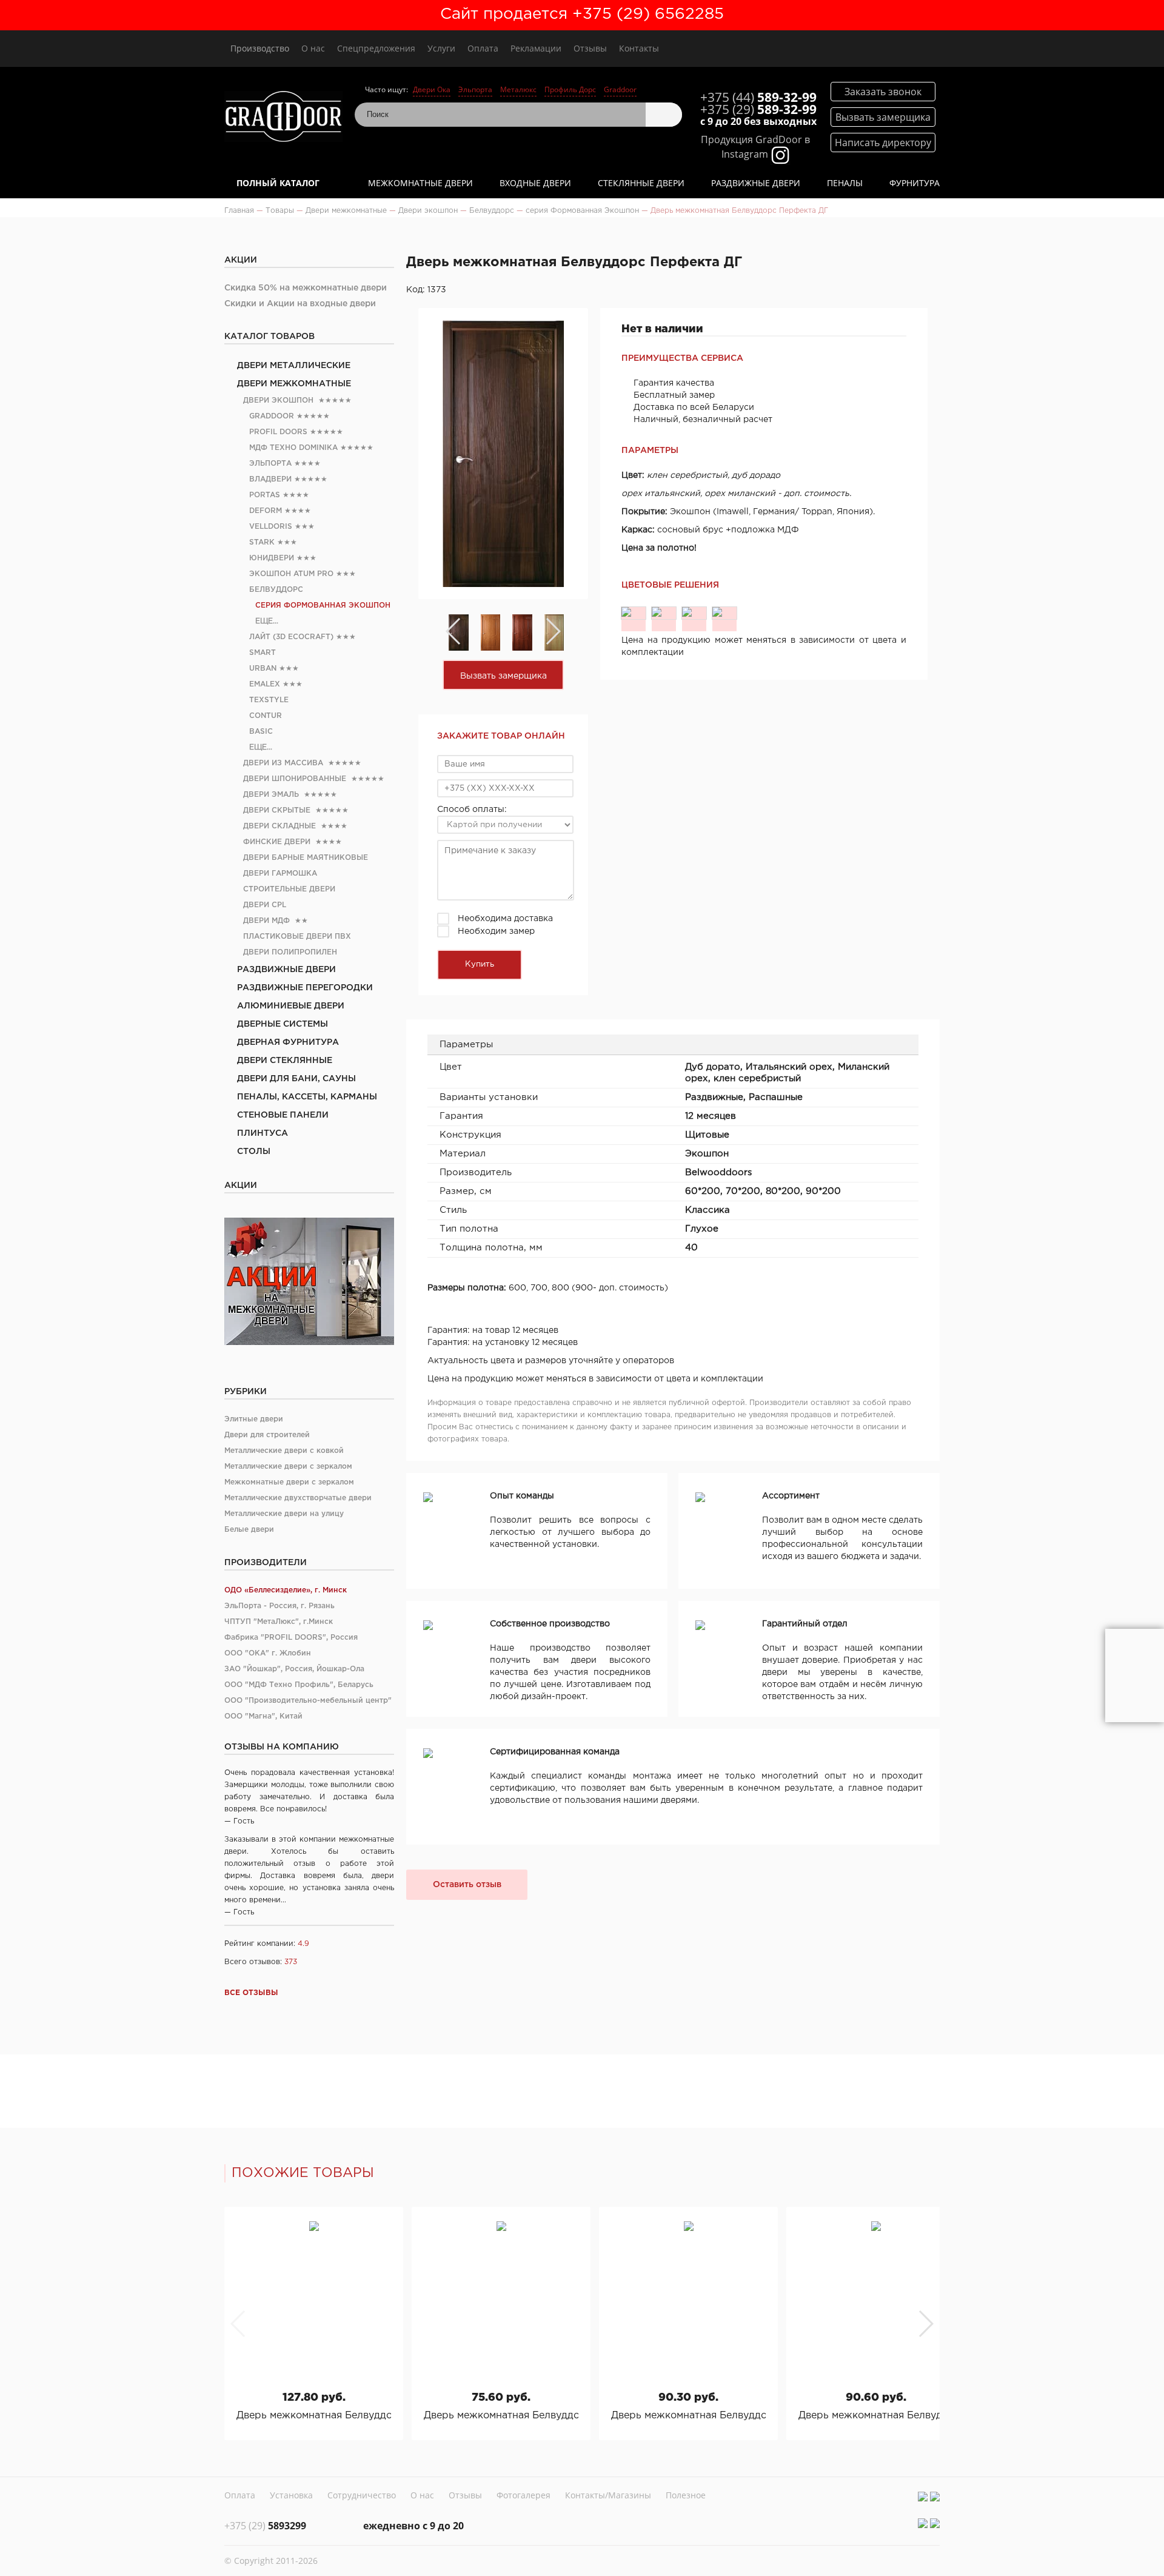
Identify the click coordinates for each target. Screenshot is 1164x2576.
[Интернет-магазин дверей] (283, 118)
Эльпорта (475, 89)
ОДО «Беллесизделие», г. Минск (286, 1590)
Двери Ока (432, 89)
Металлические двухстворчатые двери (298, 1498)
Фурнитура (915, 183)
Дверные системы (283, 1024)
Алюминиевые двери (291, 1006)
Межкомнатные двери (420, 183)
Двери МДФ (266, 921)
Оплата (483, 48)
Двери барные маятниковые (306, 858)
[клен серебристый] (724, 613)
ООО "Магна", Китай (263, 1716)
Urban (263, 669)
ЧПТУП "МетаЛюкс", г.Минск (279, 1622)
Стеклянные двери (641, 183)
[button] (925, 2324)
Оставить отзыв (467, 1885)
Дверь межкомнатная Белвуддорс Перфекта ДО (314, 2416)
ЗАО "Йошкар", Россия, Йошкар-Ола (294, 1669)
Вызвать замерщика (503, 676)
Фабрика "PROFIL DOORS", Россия (291, 1638)
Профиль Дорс (570, 89)
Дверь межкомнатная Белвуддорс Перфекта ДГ (501, 2416)
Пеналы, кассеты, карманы (307, 1097)
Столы (254, 1152)
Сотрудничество (362, 2495)
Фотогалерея (523, 2495)
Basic (261, 732)
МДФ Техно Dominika (293, 448)
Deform (266, 511)
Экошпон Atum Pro (291, 574)
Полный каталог (278, 183)
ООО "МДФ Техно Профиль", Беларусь (299, 1685)
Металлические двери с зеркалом (288, 1467)
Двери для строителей (267, 1435)
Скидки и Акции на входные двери (300, 304)
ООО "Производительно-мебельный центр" (308, 1701)
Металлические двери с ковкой (284, 1451)
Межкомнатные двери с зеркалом (289, 1482)
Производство (260, 48)
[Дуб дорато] (634, 613)
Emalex (265, 684)
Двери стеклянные (285, 1061)
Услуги (441, 48)
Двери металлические (294, 366)
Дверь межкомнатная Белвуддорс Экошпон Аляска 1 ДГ (876, 2416)
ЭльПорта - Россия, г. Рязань (279, 1606)
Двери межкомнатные (294, 384)
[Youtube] (935, 2497)
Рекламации (536, 48)
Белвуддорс (276, 590)
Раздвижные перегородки (305, 988)
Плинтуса (263, 1133)
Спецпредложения (376, 48)
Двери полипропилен (290, 952)
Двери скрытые (277, 810)
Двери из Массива (283, 763)
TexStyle (269, 700)
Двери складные (279, 826)
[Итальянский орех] (664, 613)
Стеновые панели (283, 1115)
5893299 (265, 2526)
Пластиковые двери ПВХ (297, 937)
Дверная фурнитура (288, 1042)
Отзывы (590, 48)
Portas (265, 495)
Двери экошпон (278, 401)
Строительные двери (289, 889)
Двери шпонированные (295, 779)
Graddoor (620, 89)
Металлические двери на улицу (284, 1514)
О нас (313, 48)
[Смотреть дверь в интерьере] (1135, 1675)
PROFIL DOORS (278, 432)
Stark (262, 542)
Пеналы (845, 183)
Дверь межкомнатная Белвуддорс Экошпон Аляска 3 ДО (688, 2416)
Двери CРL (265, 905)
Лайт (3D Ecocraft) (291, 637)
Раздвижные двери (756, 183)
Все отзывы (251, 1993)
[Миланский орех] (694, 613)
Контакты (639, 48)
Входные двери (535, 183)
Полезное (686, 2495)
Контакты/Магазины (608, 2495)
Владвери (270, 479)
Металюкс (518, 89)
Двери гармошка (280, 874)
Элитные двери (254, 1419)
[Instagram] (923, 2497)
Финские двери (277, 842)
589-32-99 (758, 97)
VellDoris (271, 527)
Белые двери (249, 1530)
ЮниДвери (272, 558)
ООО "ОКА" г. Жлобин (268, 1653)
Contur (266, 716)
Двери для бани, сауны (296, 1079)
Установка (291, 2495)
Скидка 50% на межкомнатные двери (306, 288)
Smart (263, 653)
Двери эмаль (271, 795)
